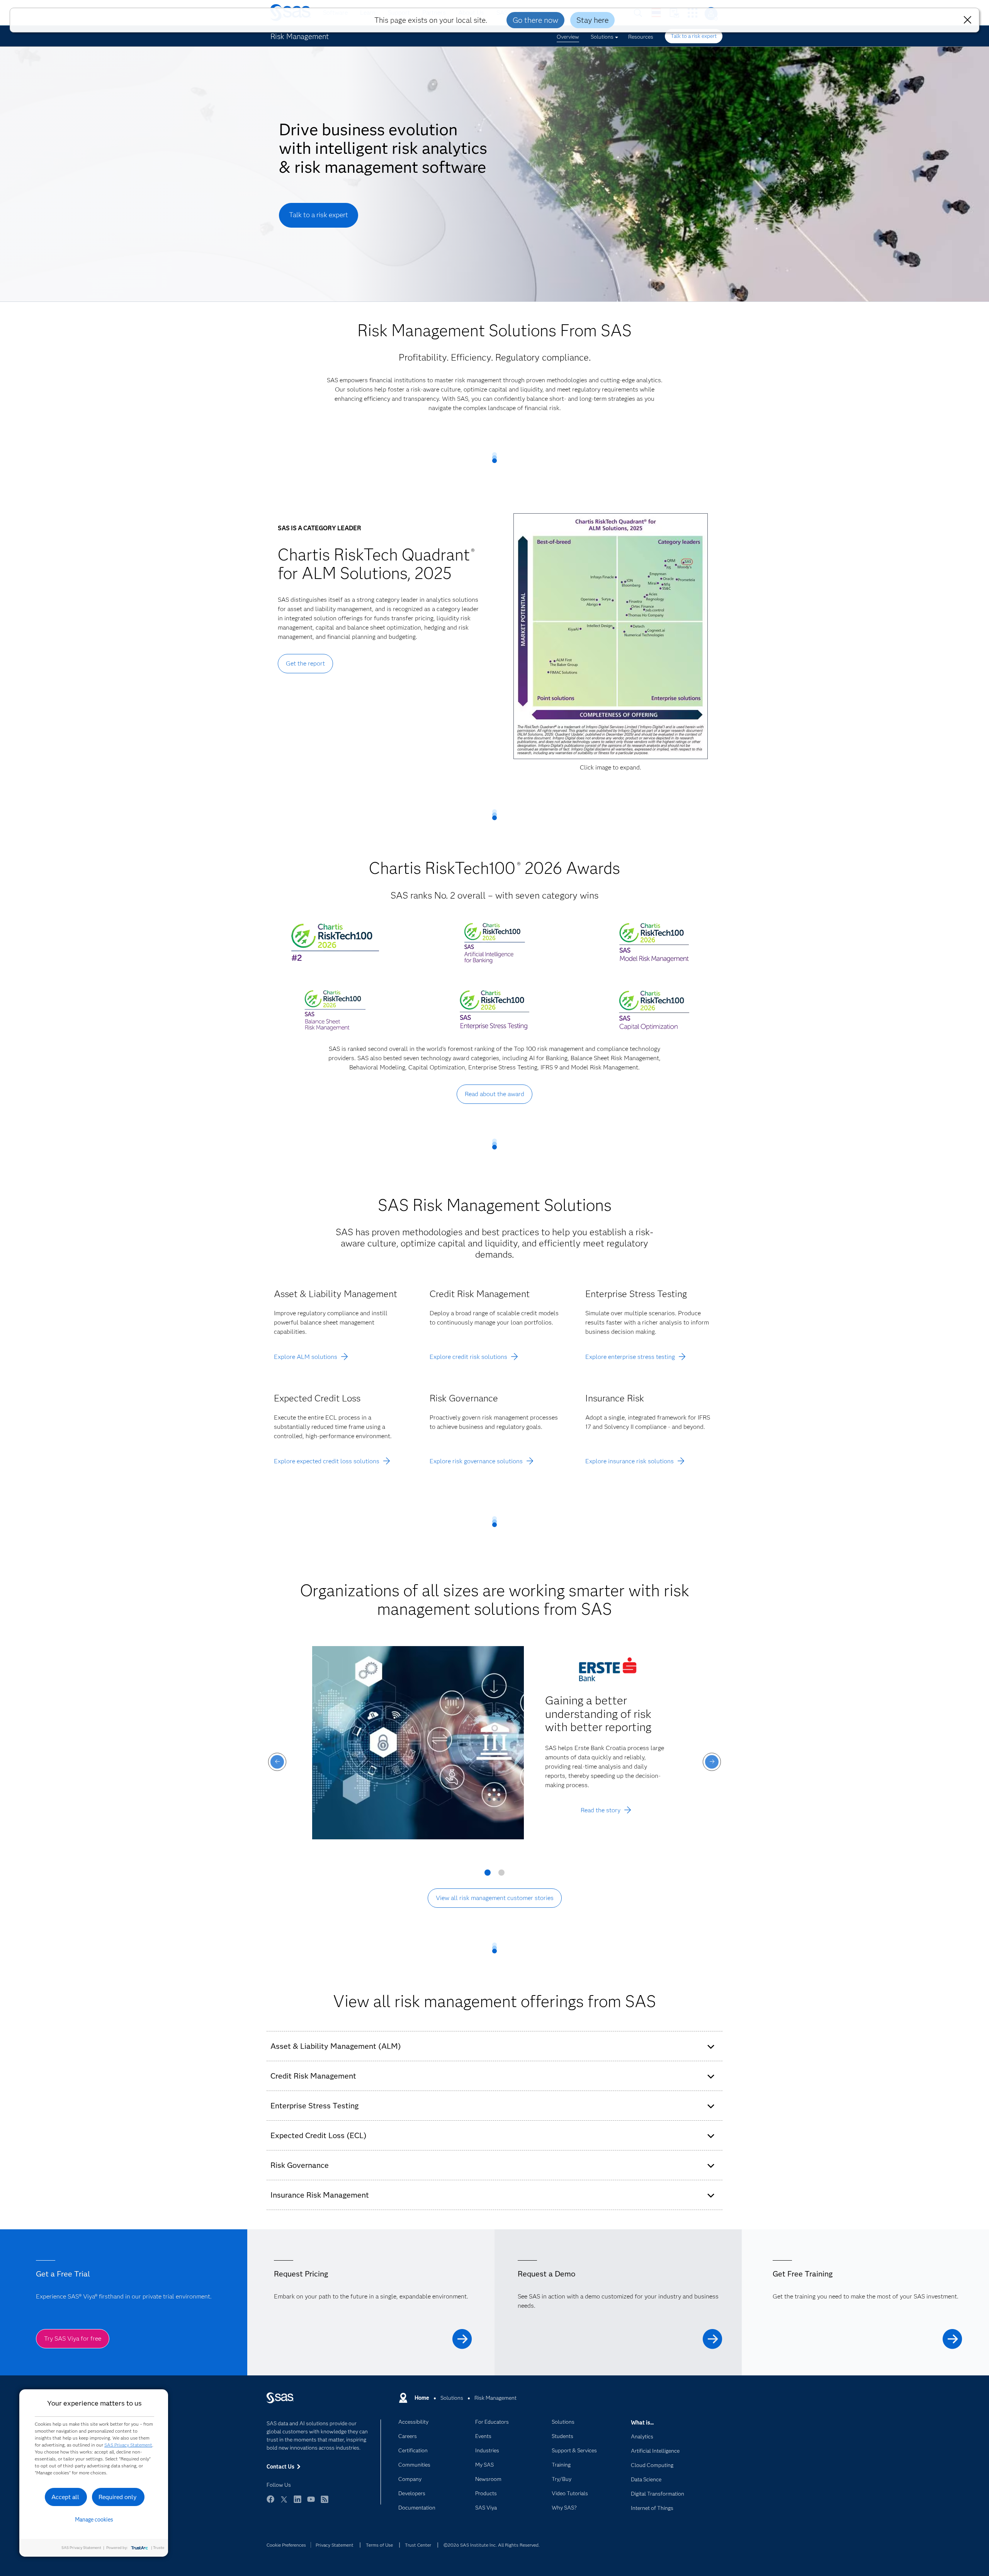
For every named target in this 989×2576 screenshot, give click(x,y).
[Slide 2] (501, 1875)
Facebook (270, 2503)
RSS (325, 2503)
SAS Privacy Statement (128, 2445)
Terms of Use (379, 2545)
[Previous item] (277, 1762)
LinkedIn (297, 2503)
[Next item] (712, 1762)
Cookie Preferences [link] (286, 2545)
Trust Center (418, 2545)
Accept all (65, 2497)
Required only (118, 2497)
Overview (568, 37)
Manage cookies (94, 2520)
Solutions (602, 37)
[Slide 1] (488, 1875)
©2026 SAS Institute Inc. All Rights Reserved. (492, 2545)
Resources (641, 37)
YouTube (311, 2503)
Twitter (284, 2503)
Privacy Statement (335, 2545)
